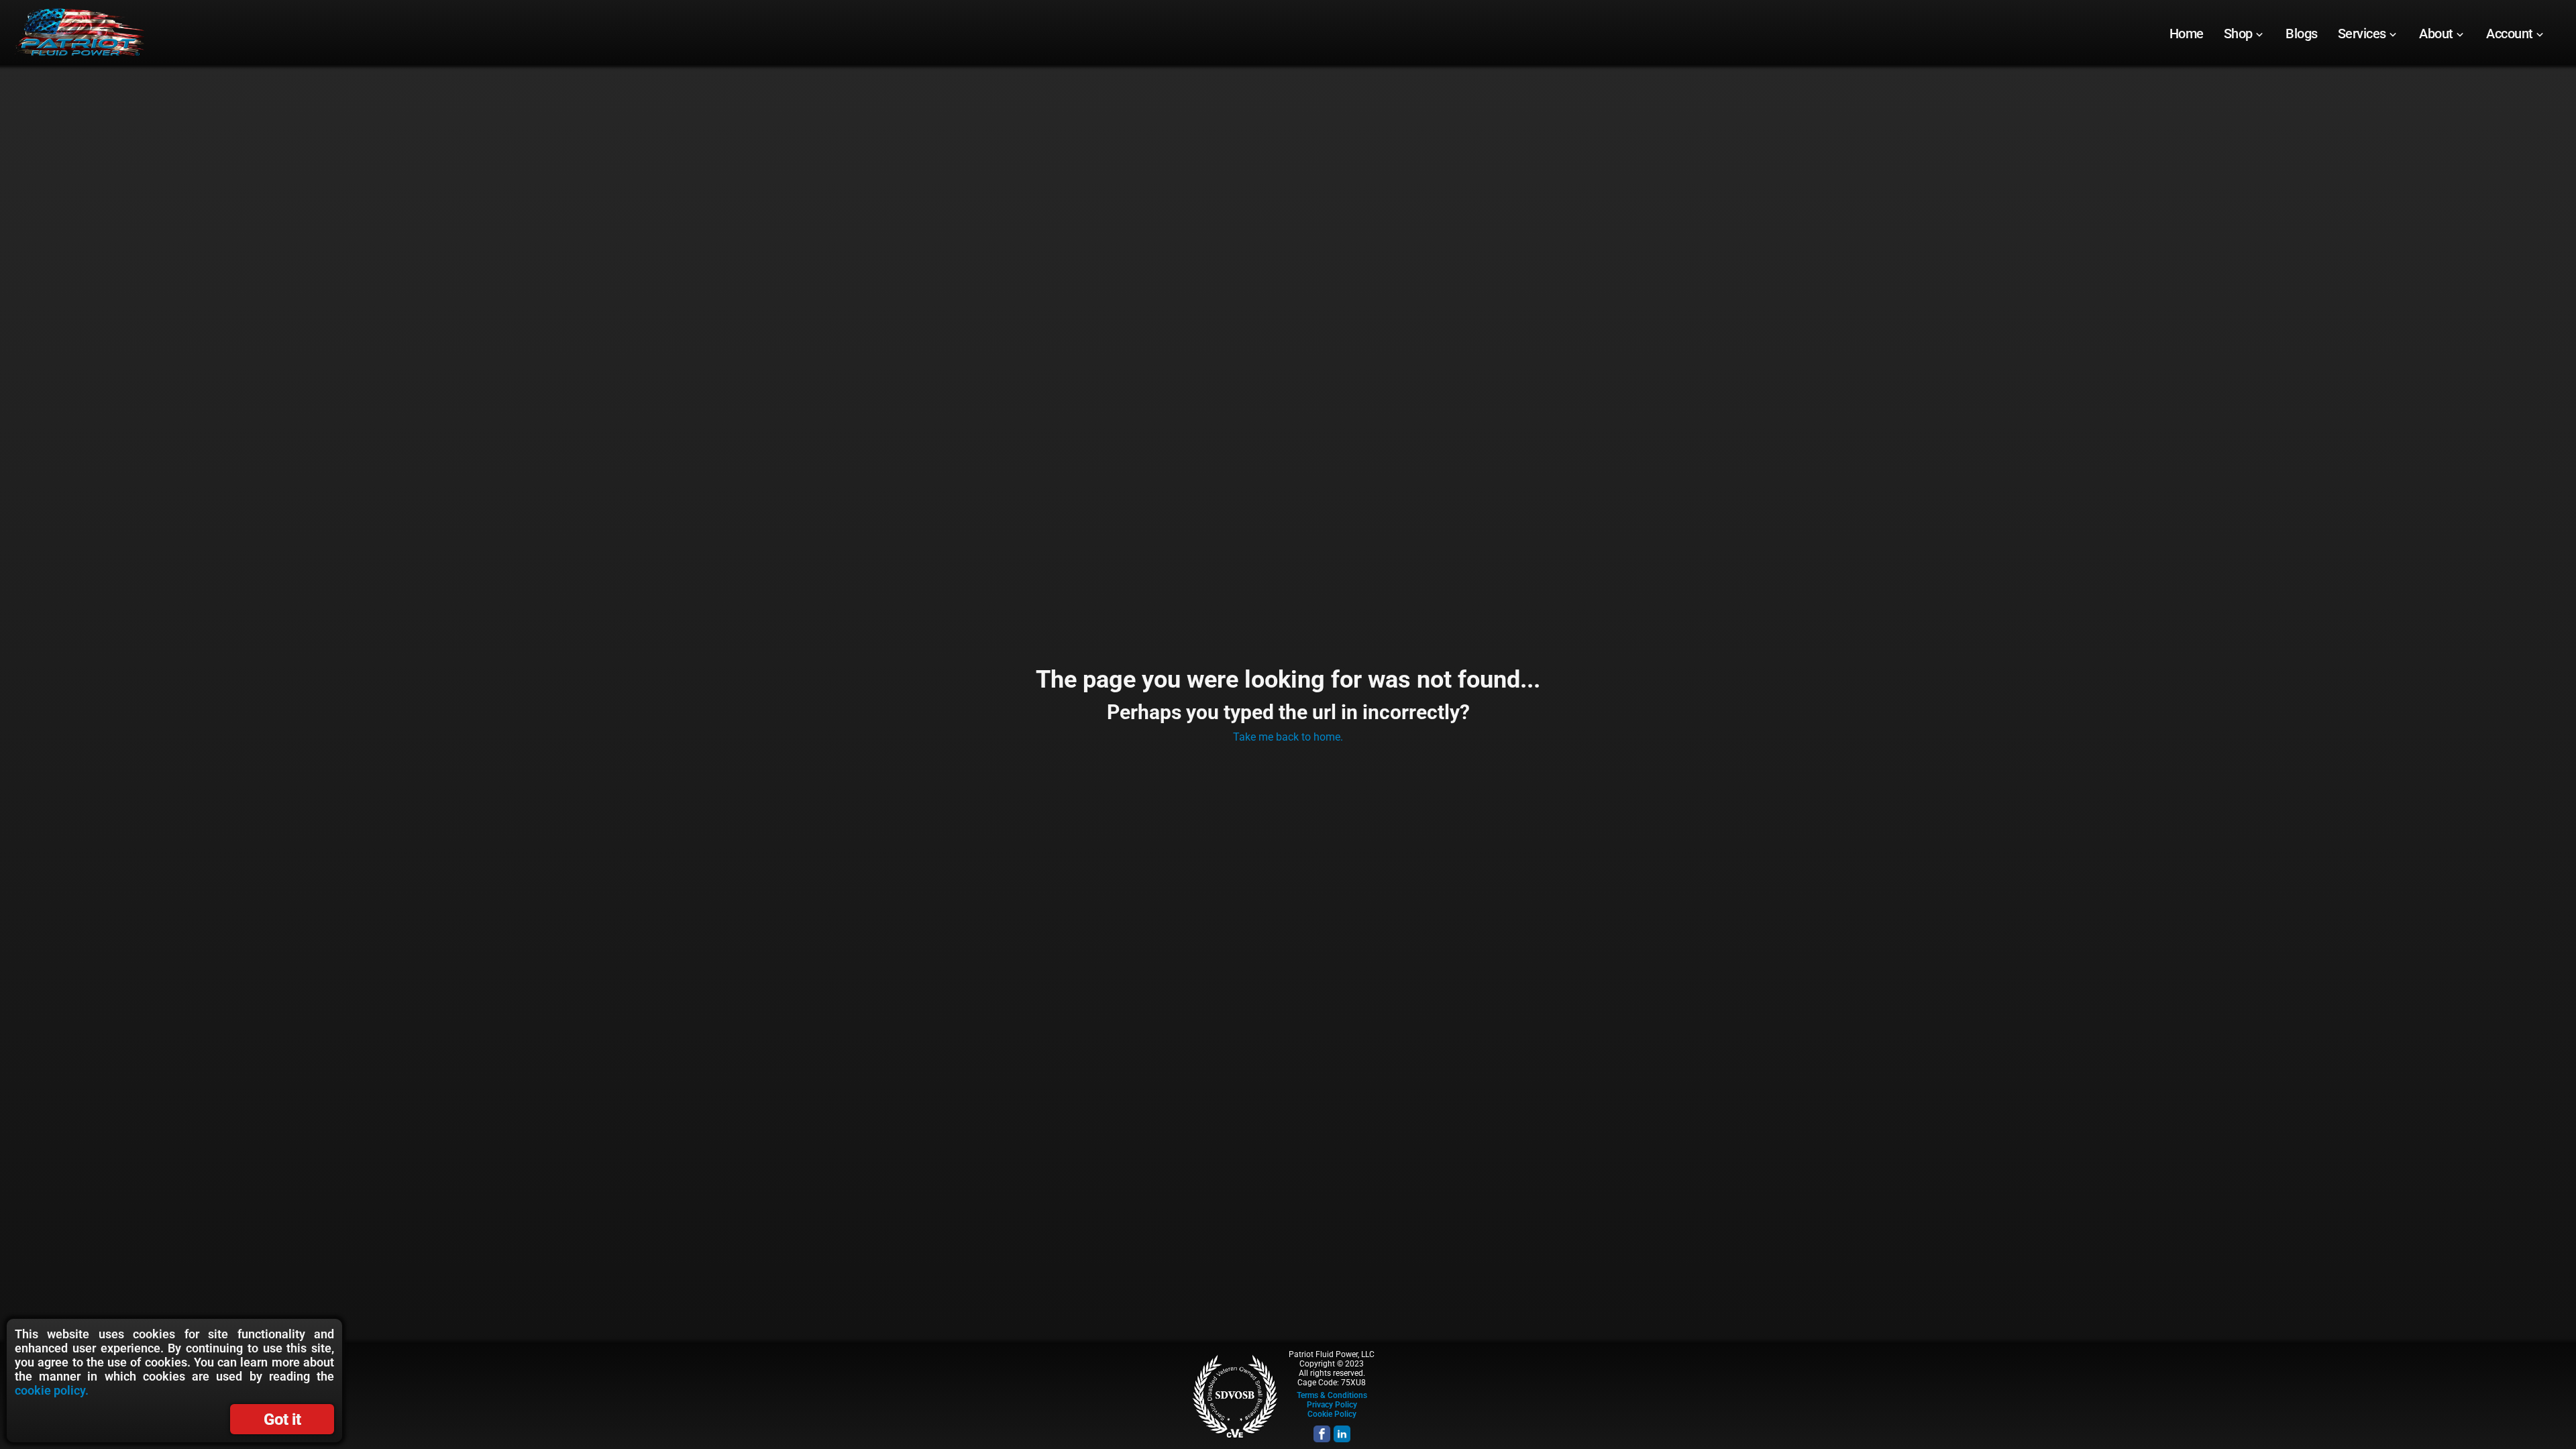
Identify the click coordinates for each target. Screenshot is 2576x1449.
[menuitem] (2187, 34)
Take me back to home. (1288, 737)
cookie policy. (52, 1390)
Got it (282, 1419)
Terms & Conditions (1332, 1395)
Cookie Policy (1332, 1414)
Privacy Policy (1332, 1405)
